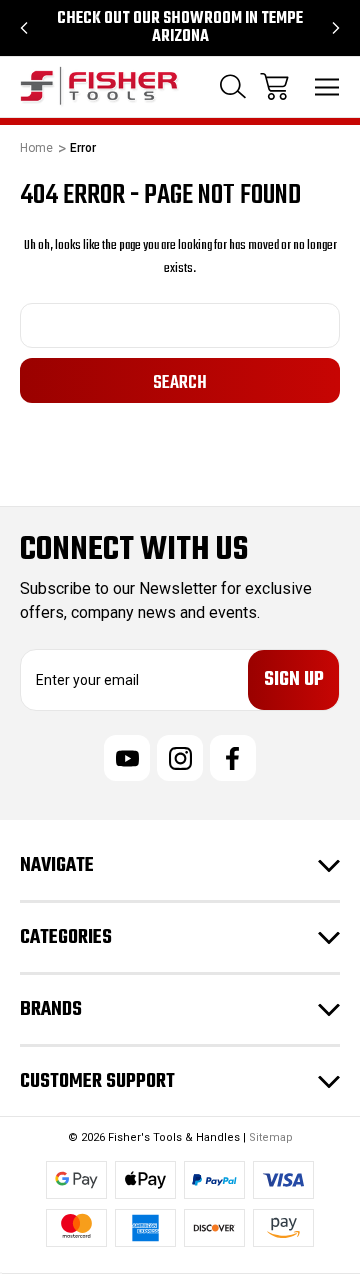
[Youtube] (127, 758)
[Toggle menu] (327, 86)
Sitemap (271, 1137)
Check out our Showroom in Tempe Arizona (180, 28)
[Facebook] (233, 758)
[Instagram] (180, 758)
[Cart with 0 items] (274, 86)
